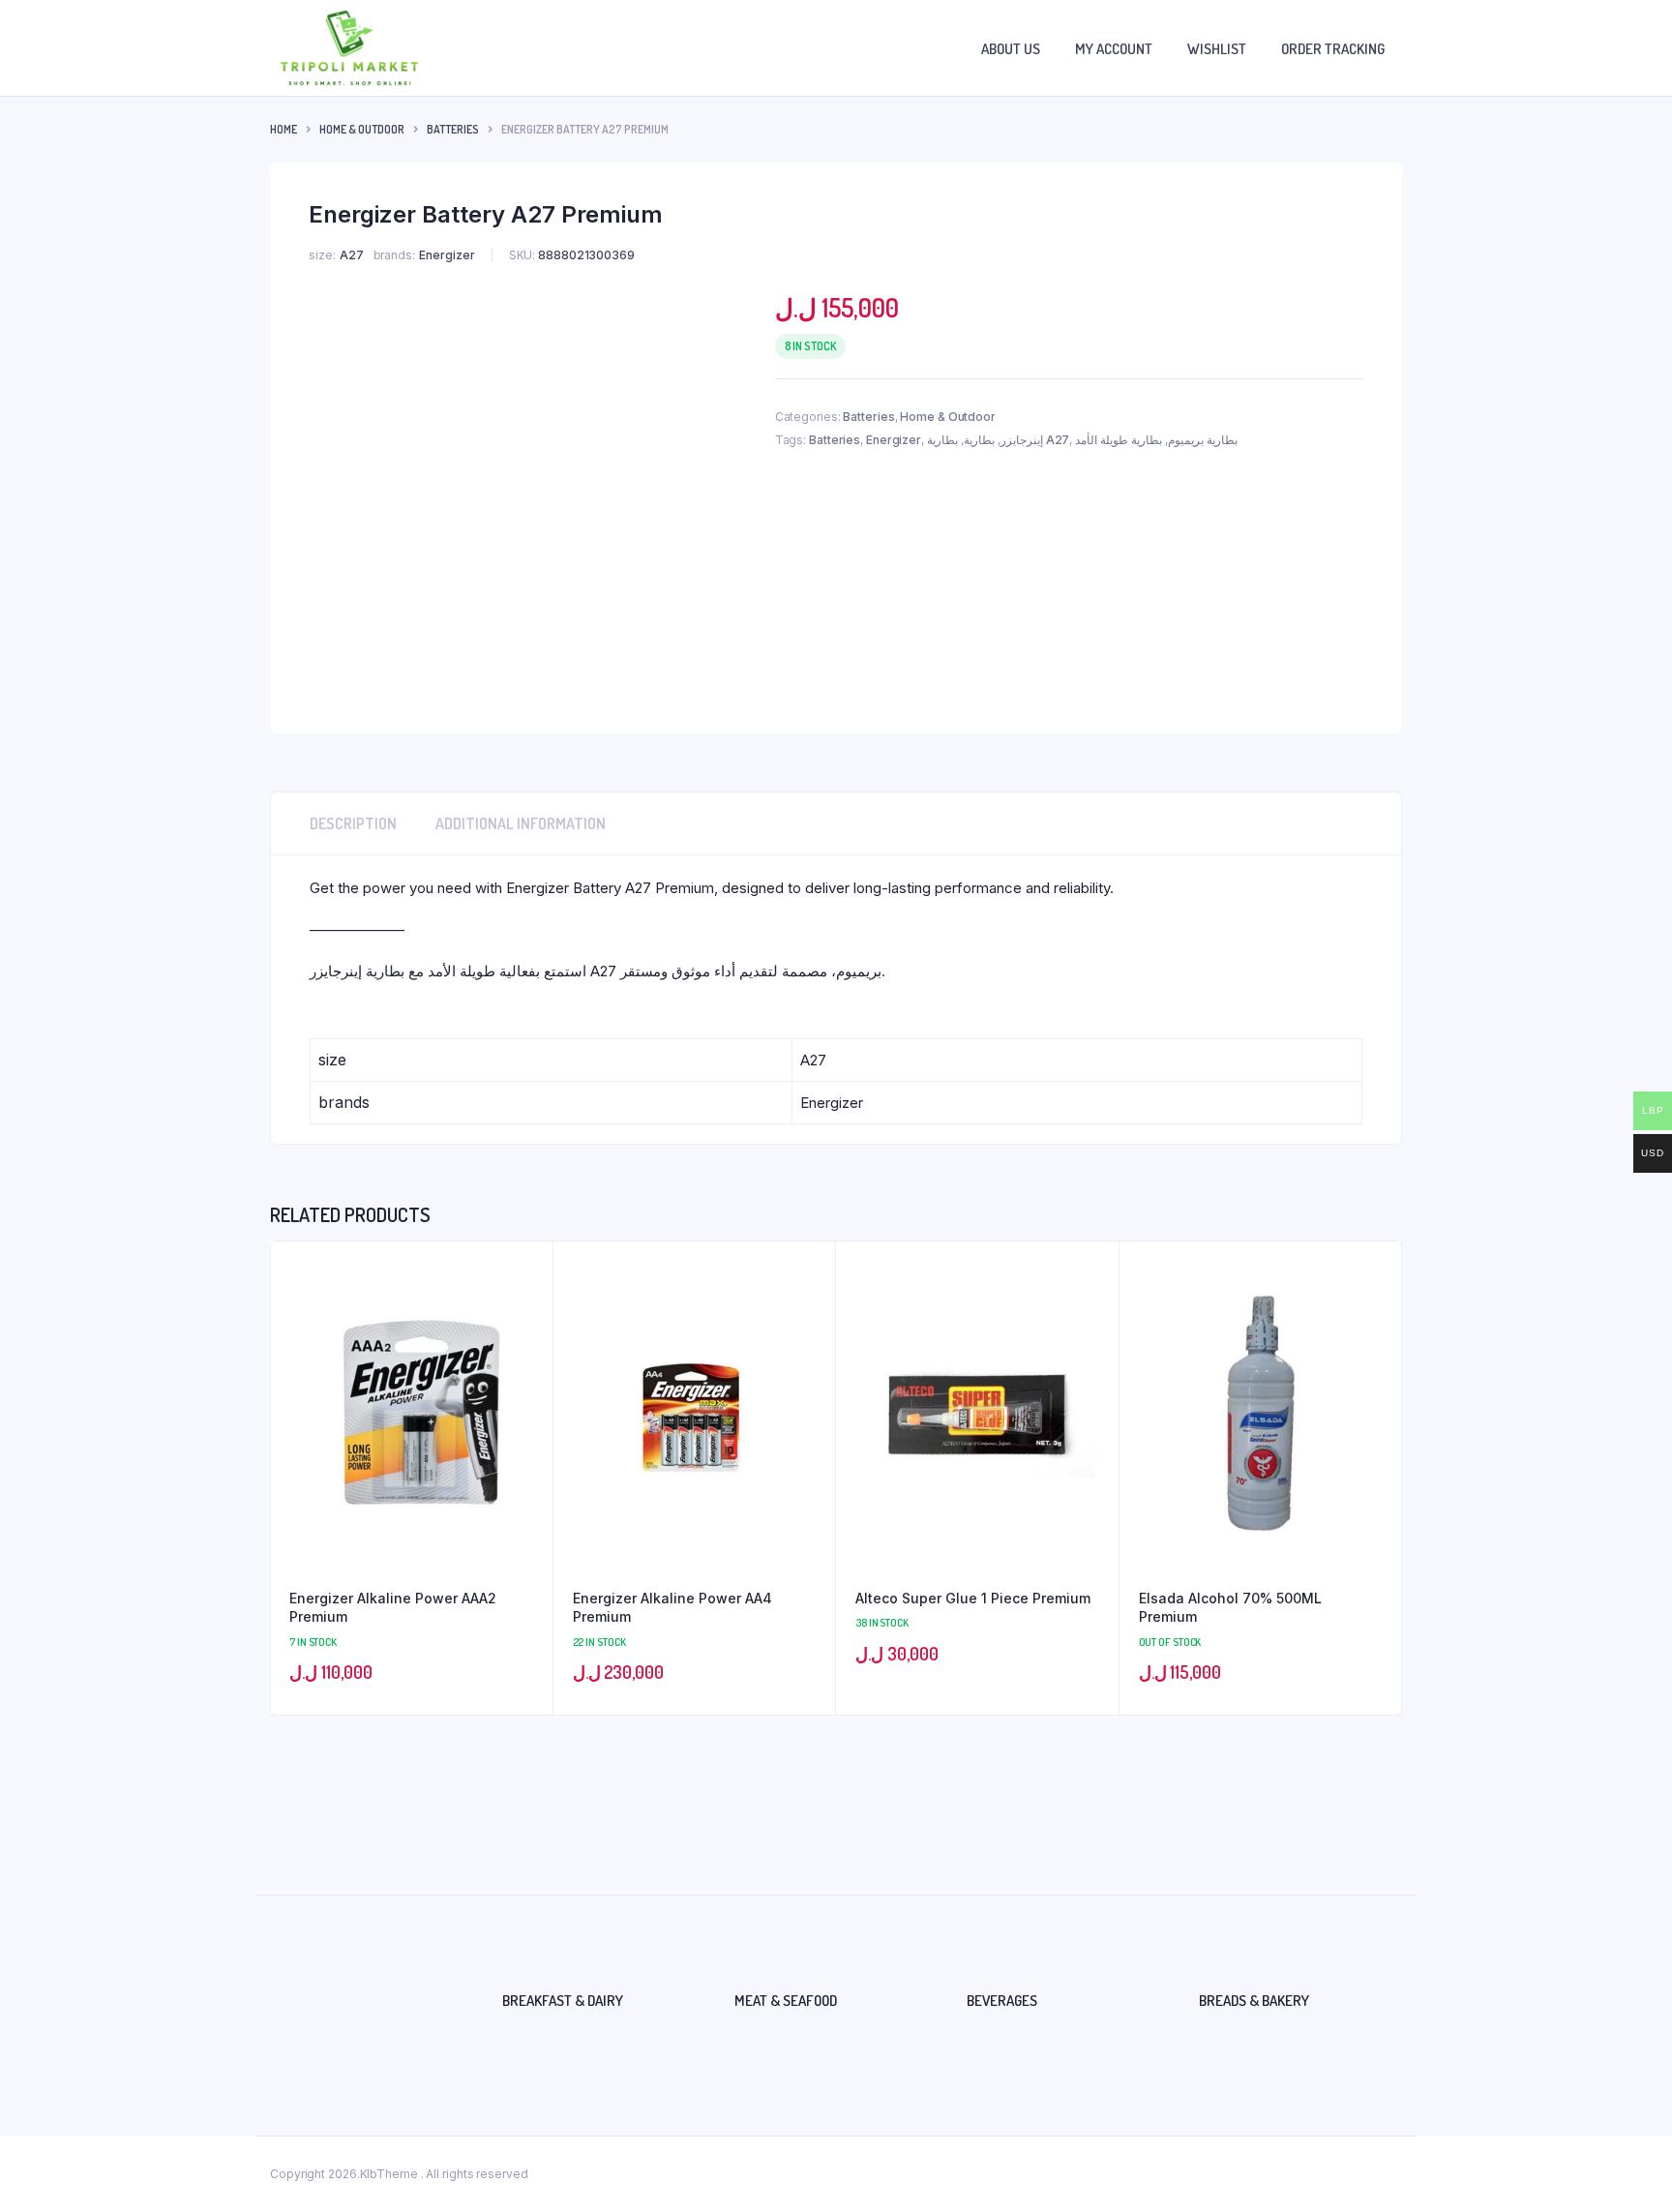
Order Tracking (1333, 49)
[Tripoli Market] (349, 48)
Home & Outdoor (362, 129)
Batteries (453, 129)
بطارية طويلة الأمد (1119, 440)
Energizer (894, 440)
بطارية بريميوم (1203, 440)
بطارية (979, 440)
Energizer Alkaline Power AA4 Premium (672, 1608)
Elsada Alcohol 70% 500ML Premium (1230, 1608)
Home (284, 129)
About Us (1011, 49)
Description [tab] (353, 823)
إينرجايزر (1022, 440)
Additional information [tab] (521, 823)
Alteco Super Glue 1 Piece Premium (973, 1598)
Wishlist (1217, 49)
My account (1114, 49)
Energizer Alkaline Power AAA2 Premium (393, 1608)
